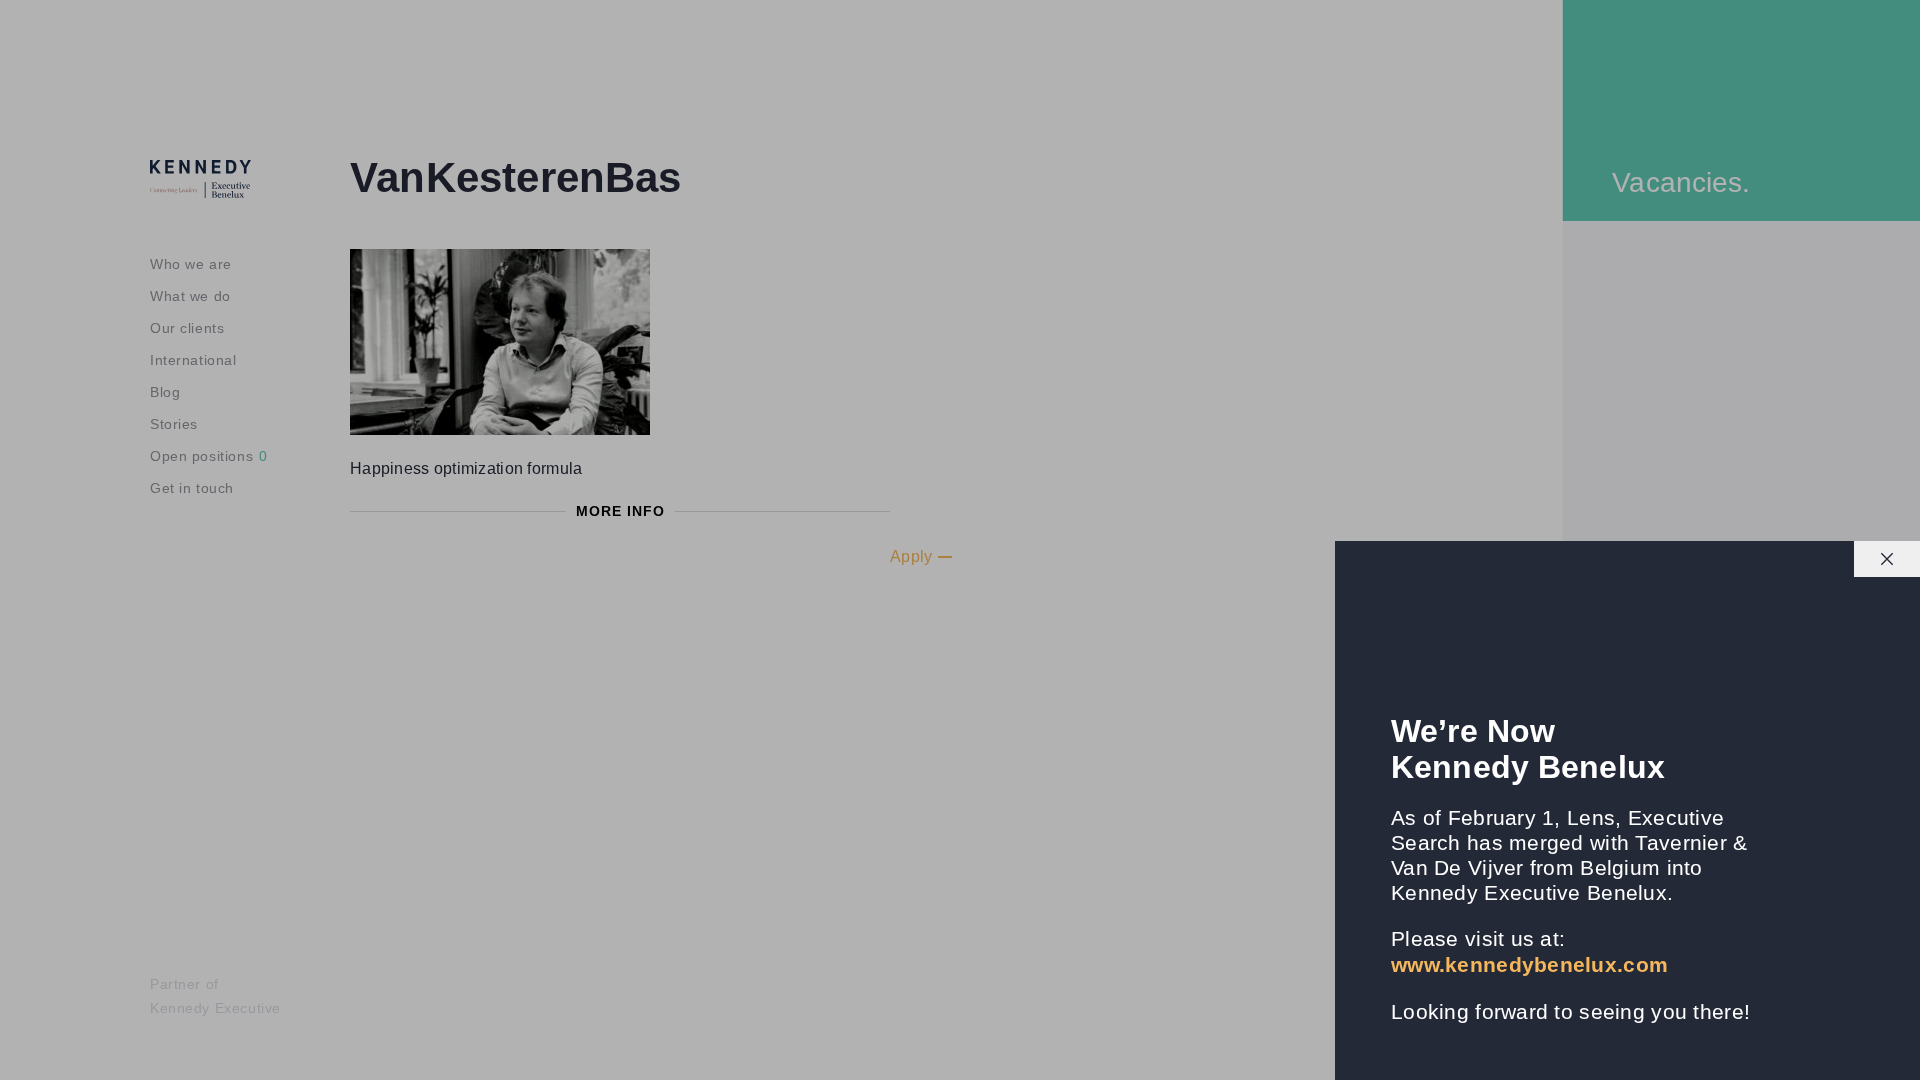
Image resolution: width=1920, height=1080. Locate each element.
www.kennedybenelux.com (1529, 964)
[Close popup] (1887, 559)
